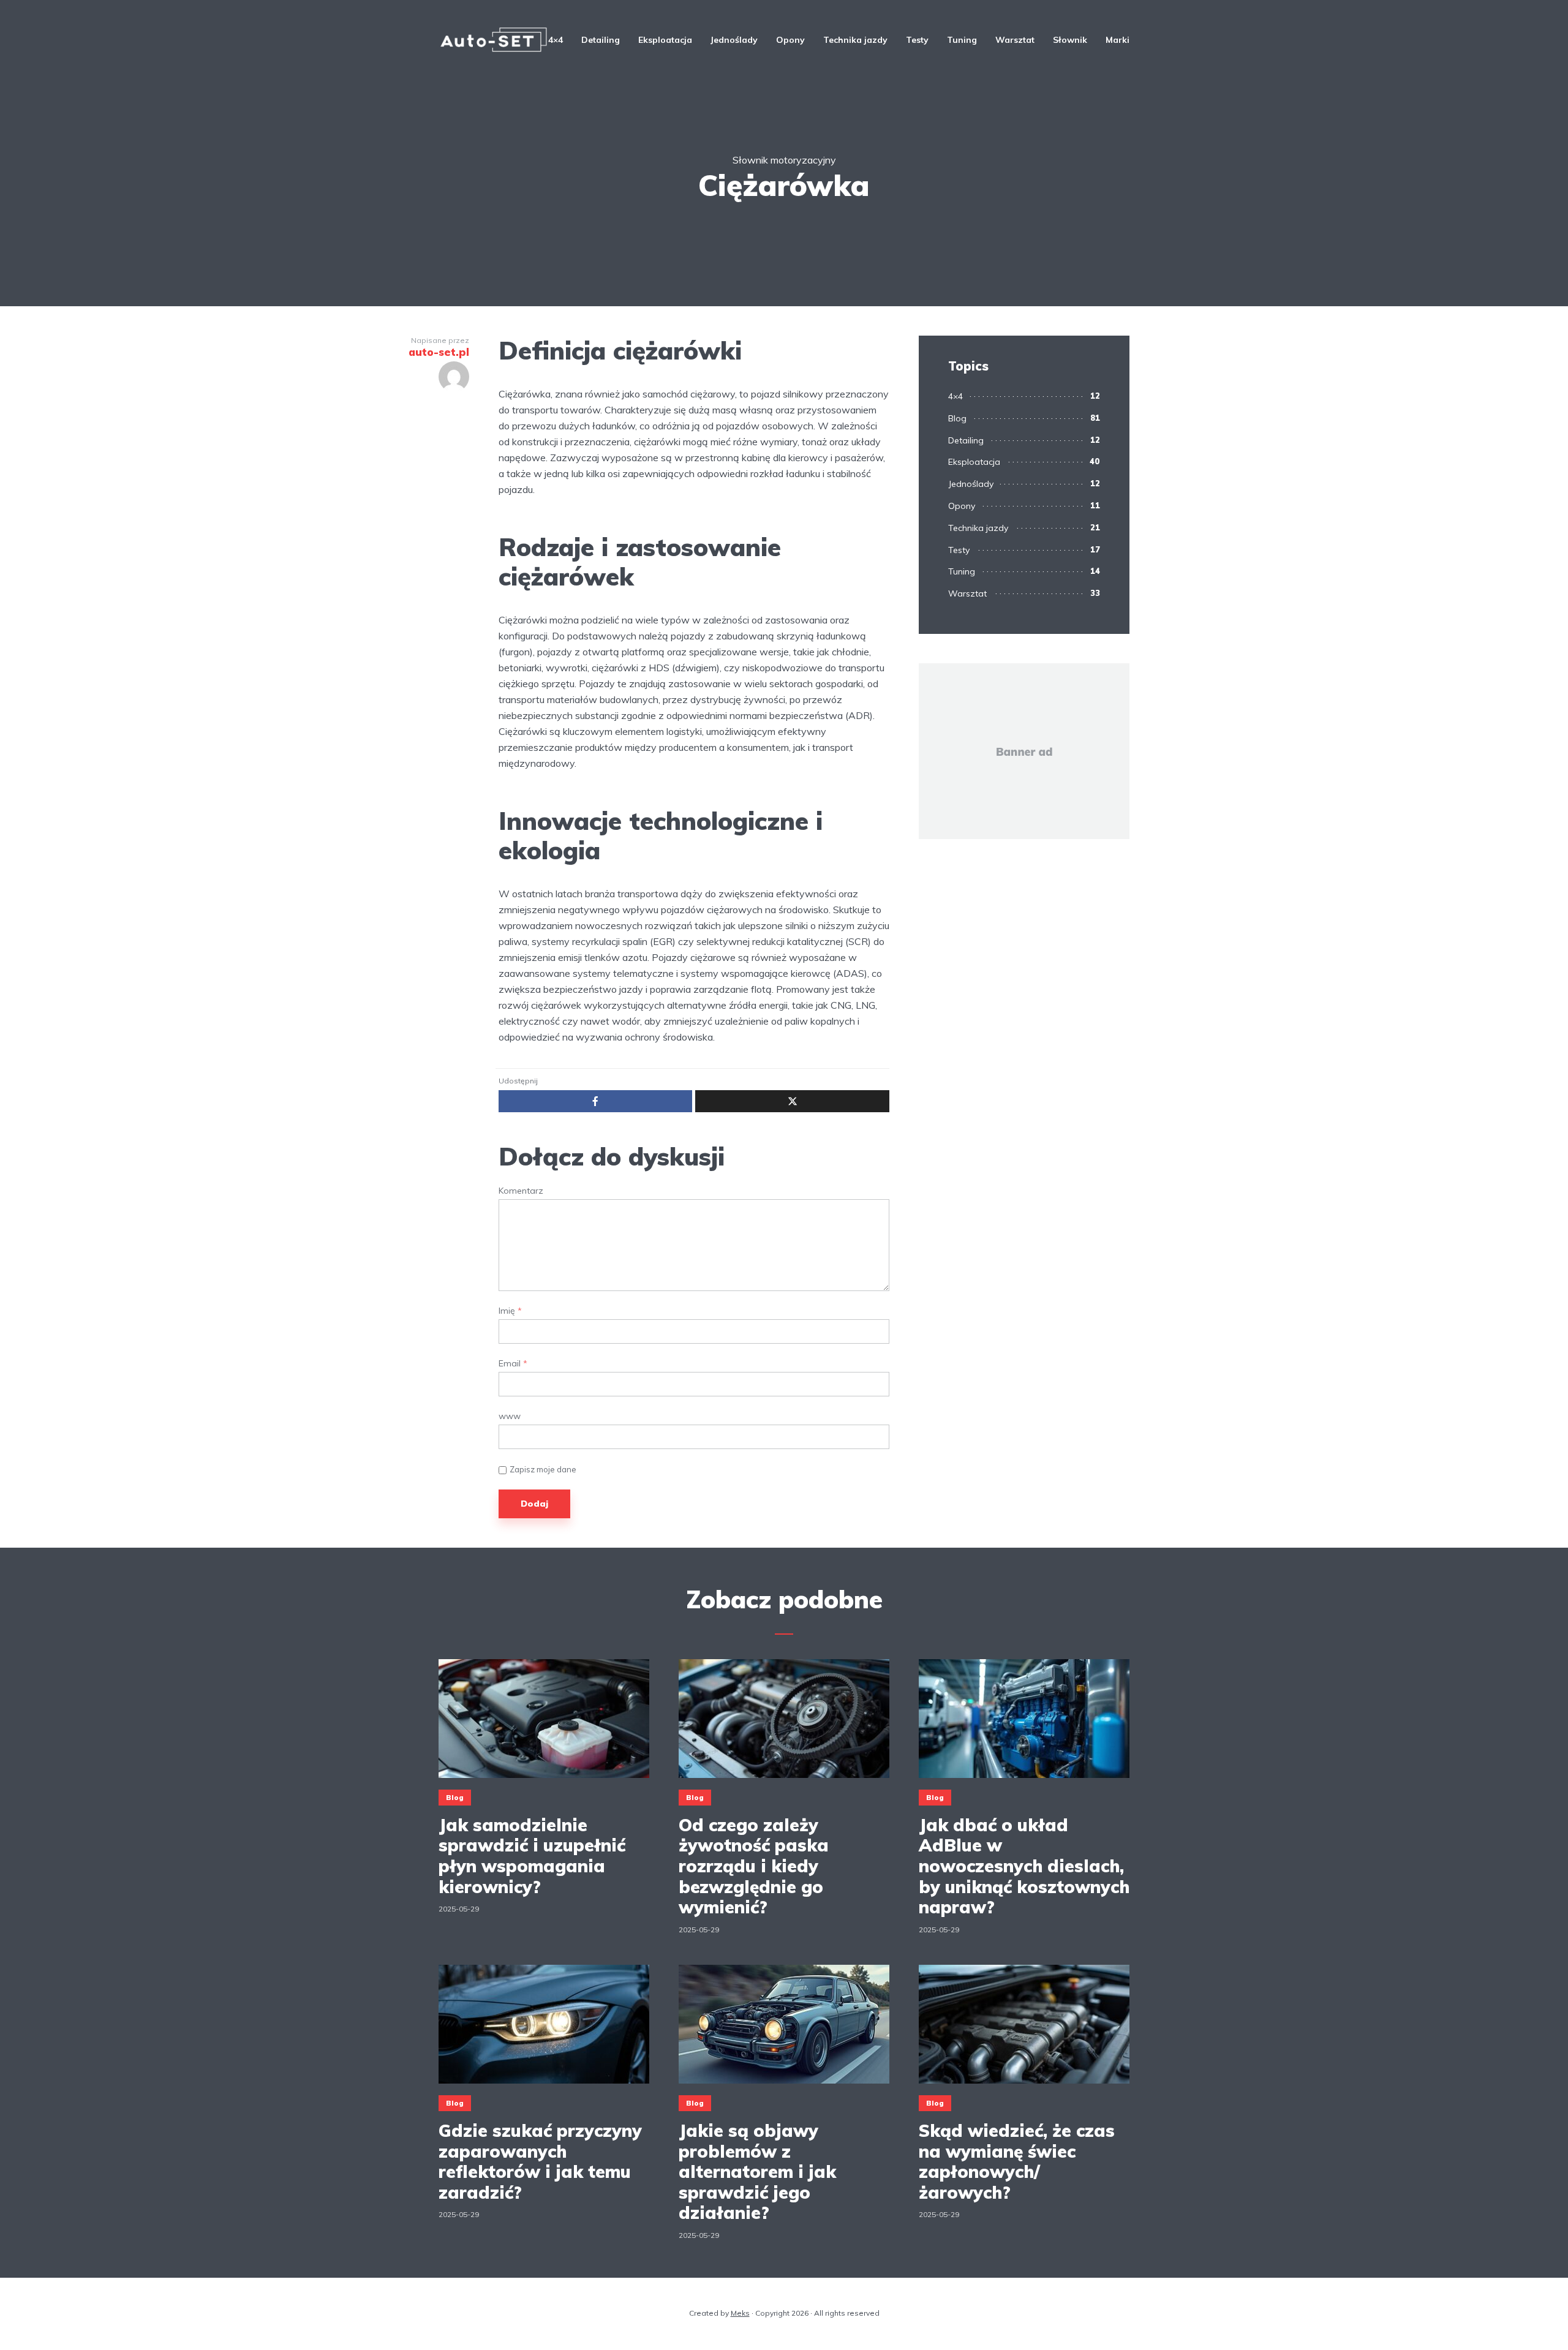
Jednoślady (734, 40)
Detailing (601, 40)
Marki (1118, 40)
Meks (740, 2313)
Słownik (1070, 40)
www (510, 1416)
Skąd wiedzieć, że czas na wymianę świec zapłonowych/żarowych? (1017, 2161)
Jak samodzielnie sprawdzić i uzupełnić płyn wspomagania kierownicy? (532, 1856)
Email (513, 1364)
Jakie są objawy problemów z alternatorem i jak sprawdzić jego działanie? (757, 2172)
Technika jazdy (855, 40)
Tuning (962, 40)
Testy (917, 40)
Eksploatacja (665, 40)
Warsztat (1015, 40)
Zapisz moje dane (543, 1469)
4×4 (556, 40)
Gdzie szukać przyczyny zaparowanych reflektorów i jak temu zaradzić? (540, 2161)
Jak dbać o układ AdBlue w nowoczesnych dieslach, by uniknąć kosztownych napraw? (1024, 1866)
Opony (790, 40)
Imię (510, 1311)
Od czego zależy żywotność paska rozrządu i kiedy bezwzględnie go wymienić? (754, 1866)
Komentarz (521, 1191)
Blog (957, 418)
